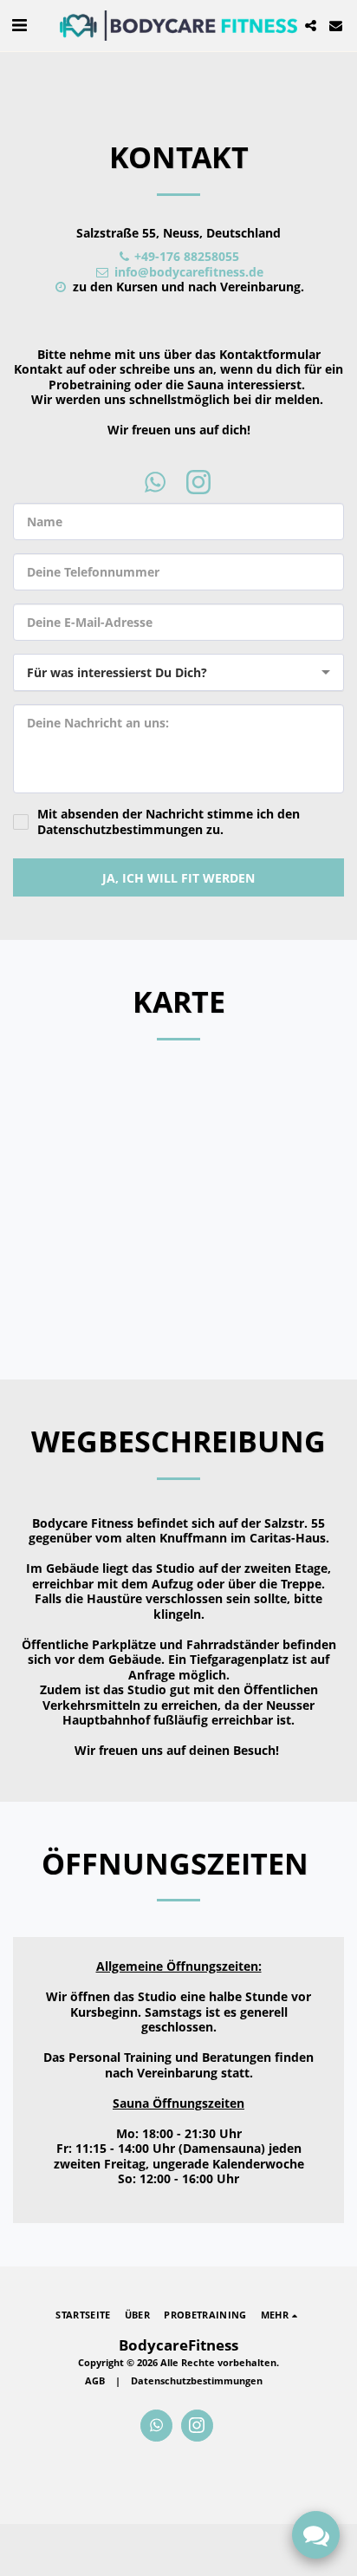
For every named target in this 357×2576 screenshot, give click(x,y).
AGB (95, 2380)
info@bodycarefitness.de (189, 272)
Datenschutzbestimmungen (197, 2380)
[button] (19, 25)
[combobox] (178, 672)
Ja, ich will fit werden (178, 878)
